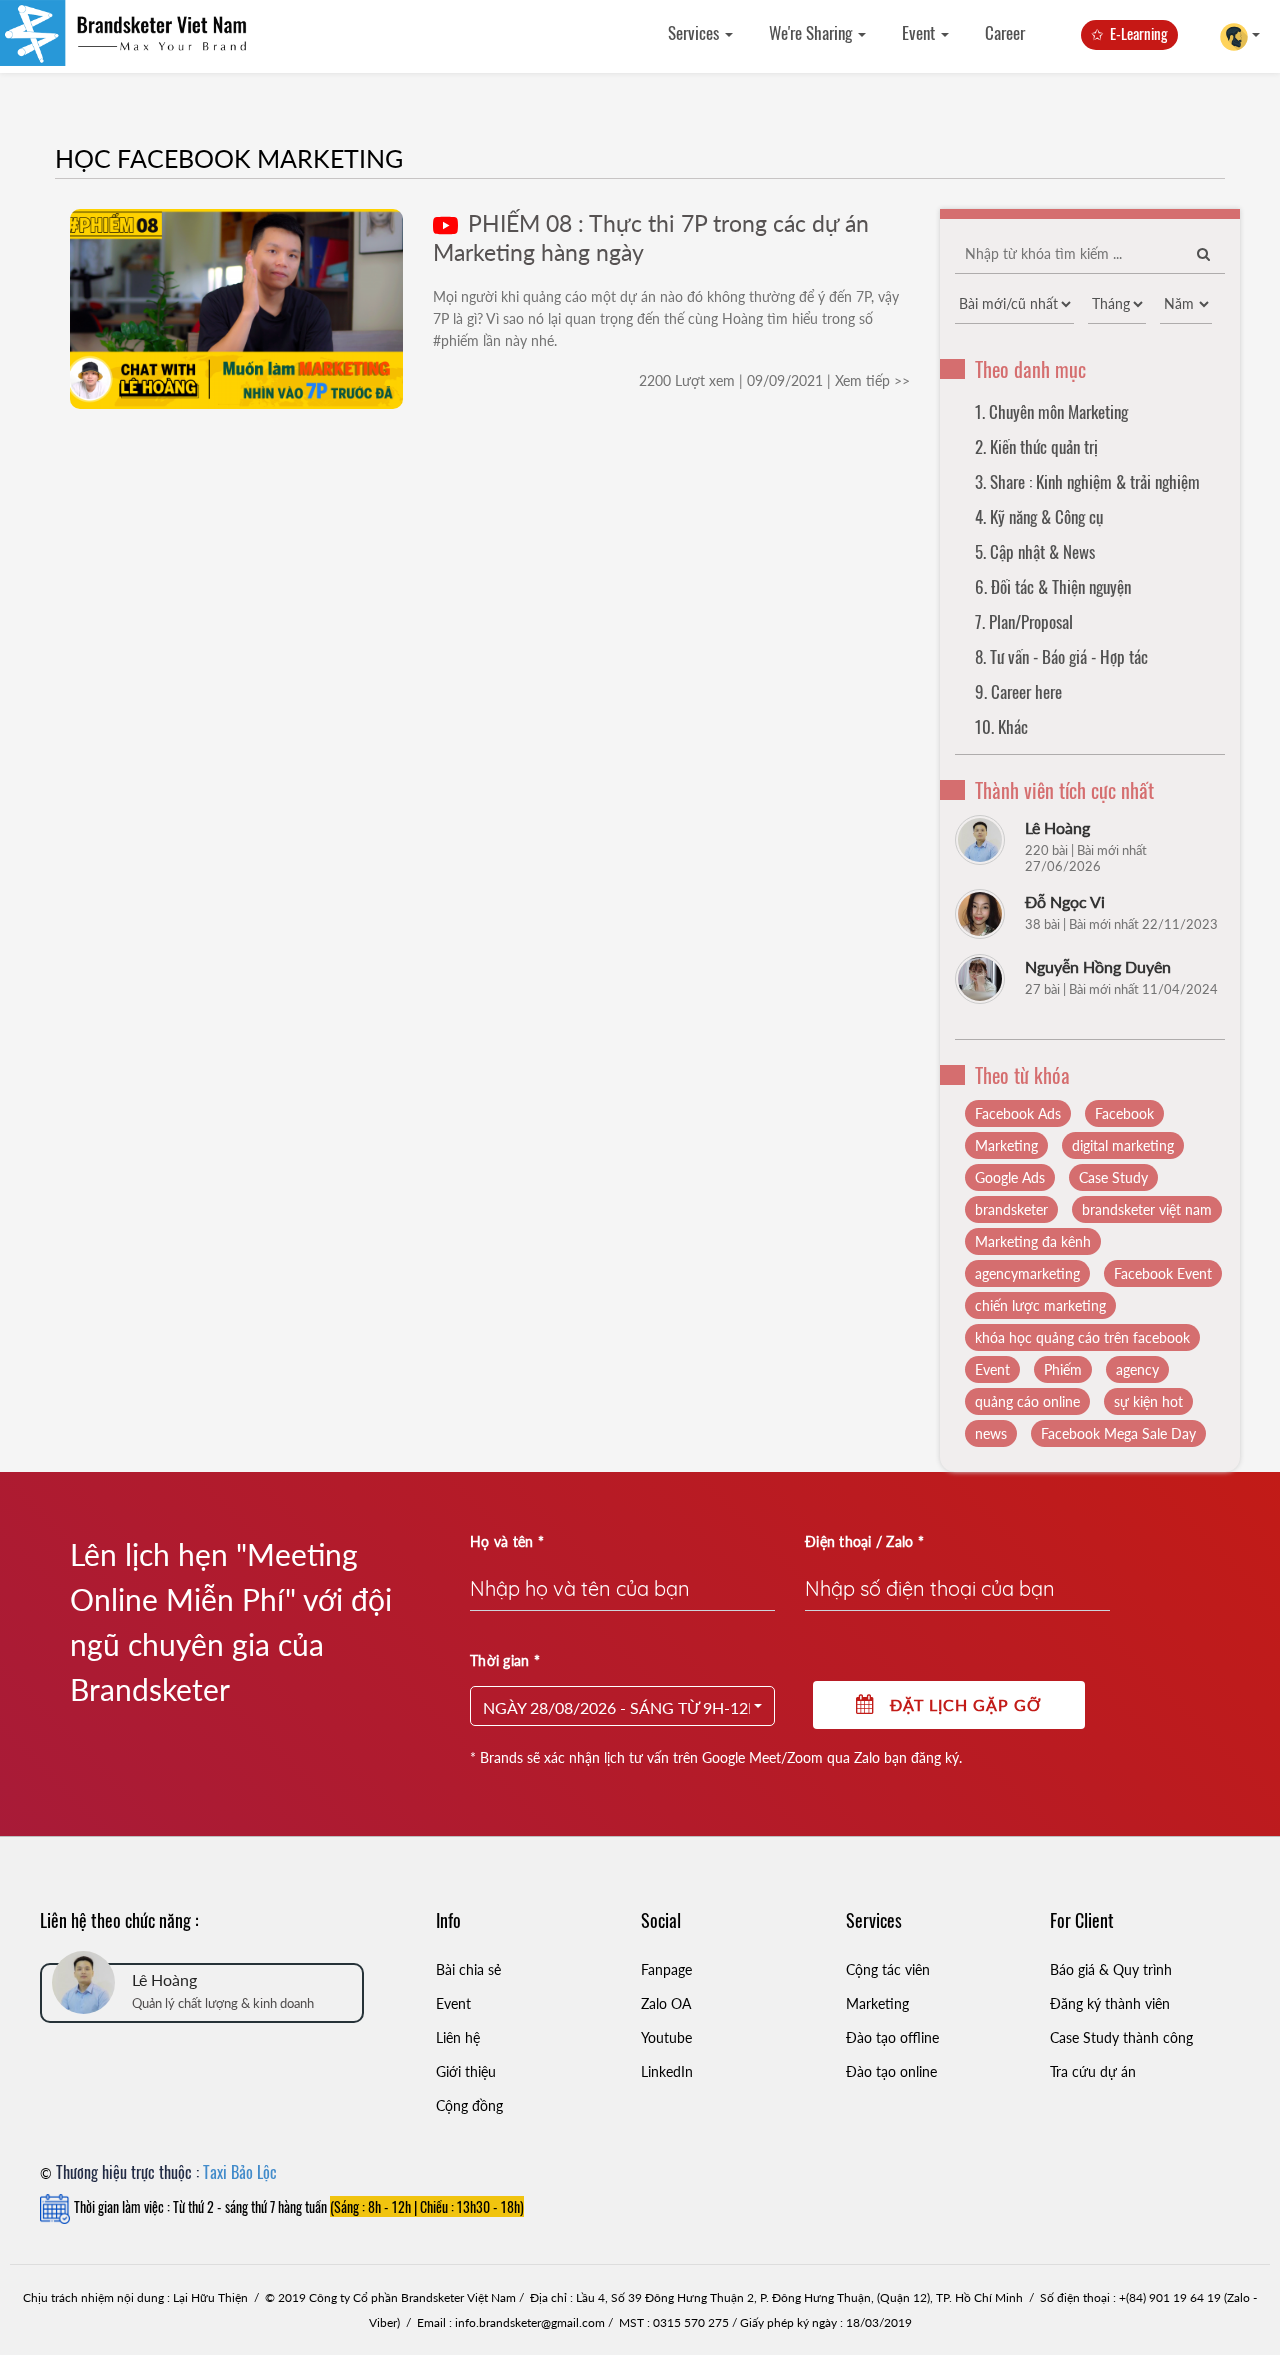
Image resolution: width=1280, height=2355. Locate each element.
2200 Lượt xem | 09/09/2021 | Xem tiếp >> (774, 380)
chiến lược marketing (1040, 1305)
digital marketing (1123, 1145)
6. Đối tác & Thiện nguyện (1053, 586)
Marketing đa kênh (1033, 1241)
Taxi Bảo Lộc (240, 2172)
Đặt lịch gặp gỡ (958, 1704)
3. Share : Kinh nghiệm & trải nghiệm (1087, 481)
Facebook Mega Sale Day (1118, 1433)
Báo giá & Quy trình (1111, 1969)
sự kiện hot (1148, 1401)
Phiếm (1063, 1369)
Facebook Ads (1018, 1113)
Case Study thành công (1121, 2037)
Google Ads (1010, 1177)
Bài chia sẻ (468, 1969)
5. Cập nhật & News (1035, 551)
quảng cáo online (1027, 1401)
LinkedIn (667, 2071)
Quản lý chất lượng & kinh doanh (223, 2003)
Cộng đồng (469, 2105)
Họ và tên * (507, 1541)
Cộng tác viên (888, 1969)
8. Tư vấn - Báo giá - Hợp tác (1061, 656)
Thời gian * (505, 1660)
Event (920, 32)
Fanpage (666, 1969)
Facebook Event (1163, 1273)
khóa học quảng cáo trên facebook (1082, 1337)
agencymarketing (1027, 1273)
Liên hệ (458, 2037)
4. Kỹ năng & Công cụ (1039, 516)
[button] (622, 1706)
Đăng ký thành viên (1110, 2003)
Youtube (666, 2037)
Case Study (1113, 1177)
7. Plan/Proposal (1024, 621)
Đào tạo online (891, 2071)
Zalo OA (666, 2003)
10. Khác (1001, 726)
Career (1005, 32)
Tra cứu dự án (1093, 2071)
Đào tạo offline (892, 2037)
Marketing (1006, 1145)
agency (1137, 1369)
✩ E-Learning (1129, 33)
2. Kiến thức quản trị (1036, 446)
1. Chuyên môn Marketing (1051, 411)
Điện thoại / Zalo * (864, 1541)
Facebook (1124, 1113)
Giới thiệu (466, 2071)
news (991, 1433)
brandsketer (1011, 1209)
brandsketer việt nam (1147, 1209)
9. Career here (1018, 691)
